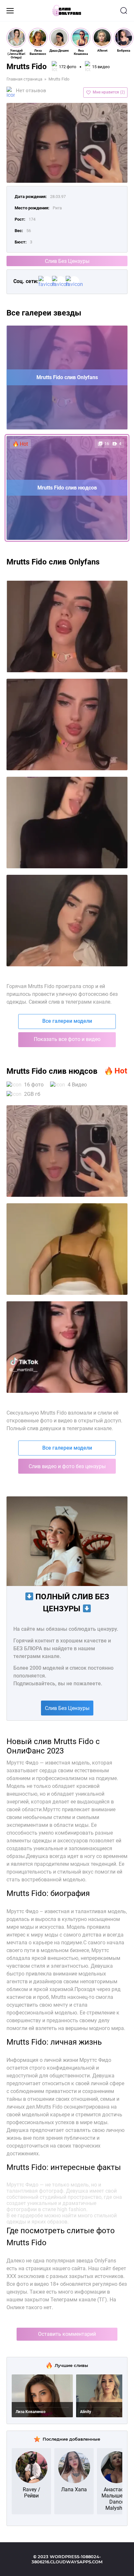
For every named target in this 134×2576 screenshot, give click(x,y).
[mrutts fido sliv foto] (67, 626)
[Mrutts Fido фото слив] (67, 1347)
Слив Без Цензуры (67, 261)
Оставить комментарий (67, 2334)
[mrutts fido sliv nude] (67, 921)
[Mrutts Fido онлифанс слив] (67, 1249)
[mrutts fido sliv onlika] (67, 823)
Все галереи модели (67, 1021)
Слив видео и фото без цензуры (67, 1466)
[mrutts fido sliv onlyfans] (67, 724)
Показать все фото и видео (67, 1039)
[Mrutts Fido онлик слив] (67, 1151)
